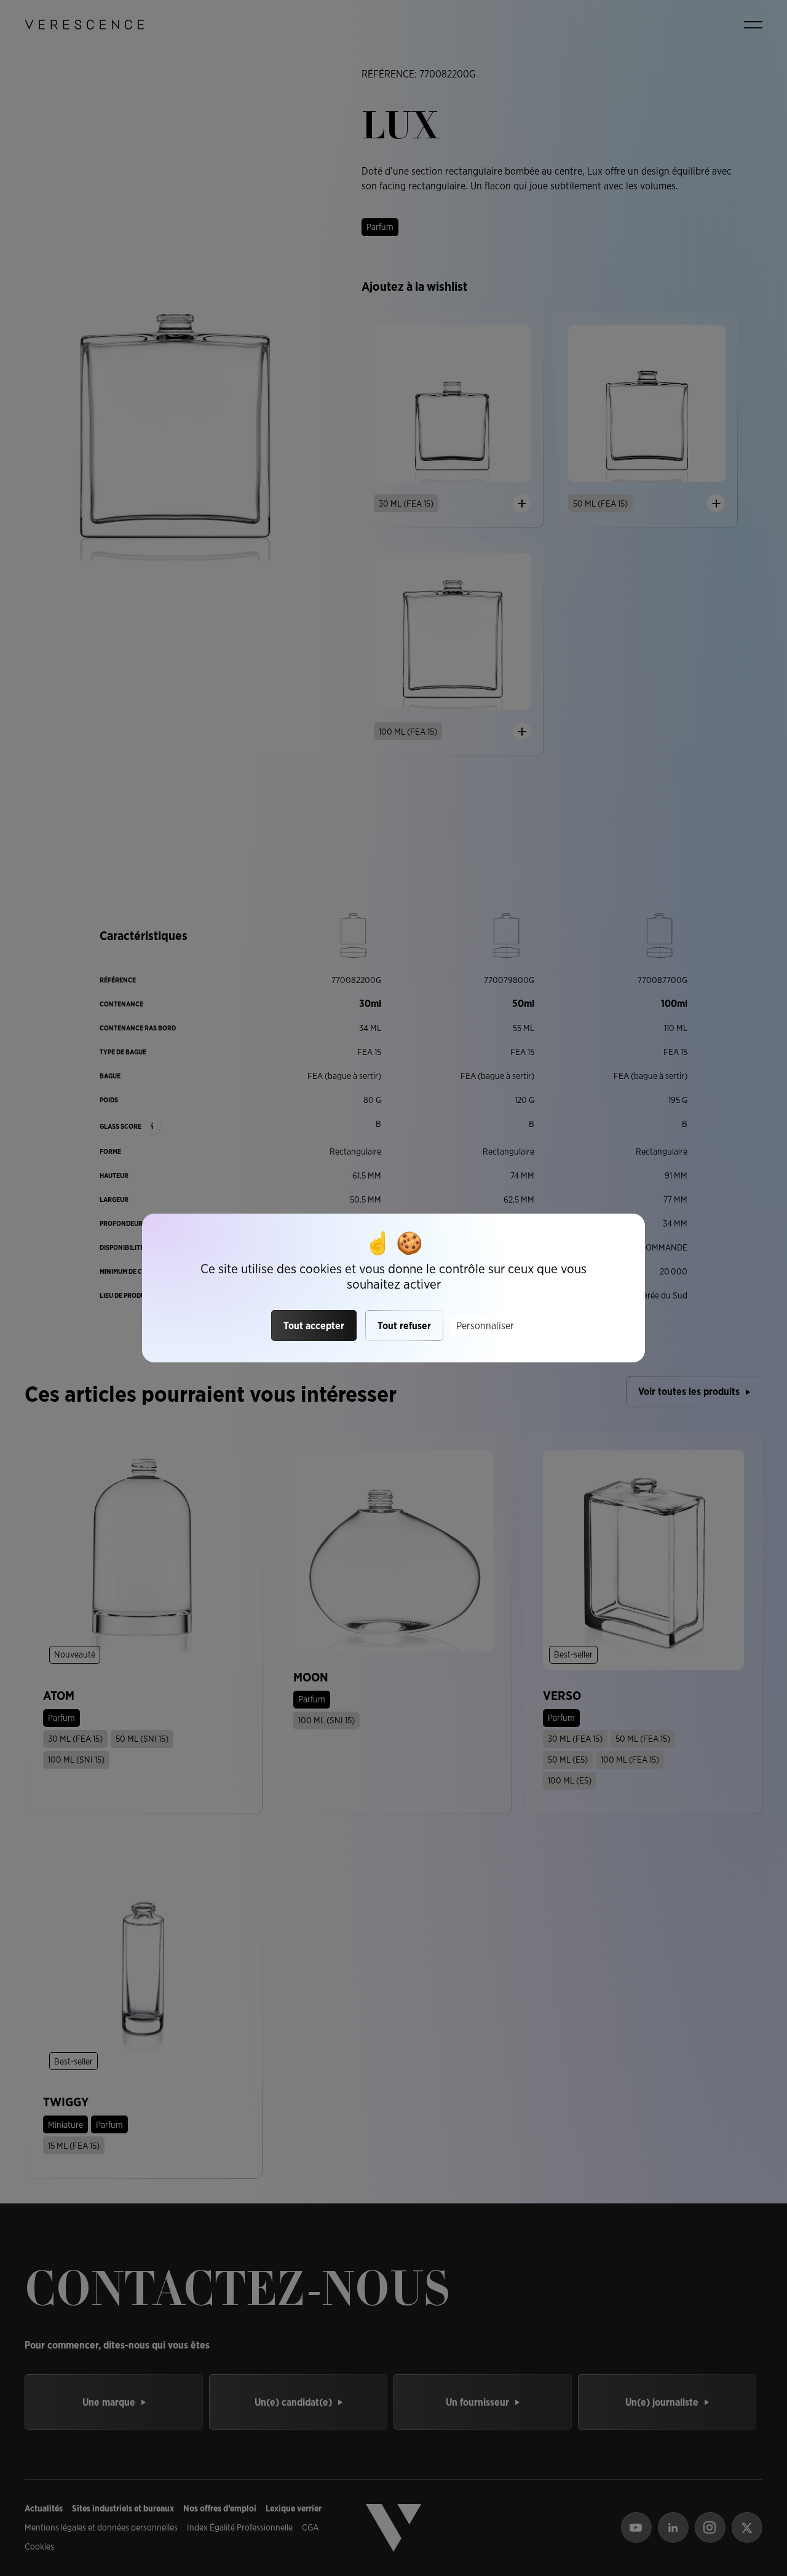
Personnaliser (485, 1326)
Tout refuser (404, 1326)
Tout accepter (314, 1326)
